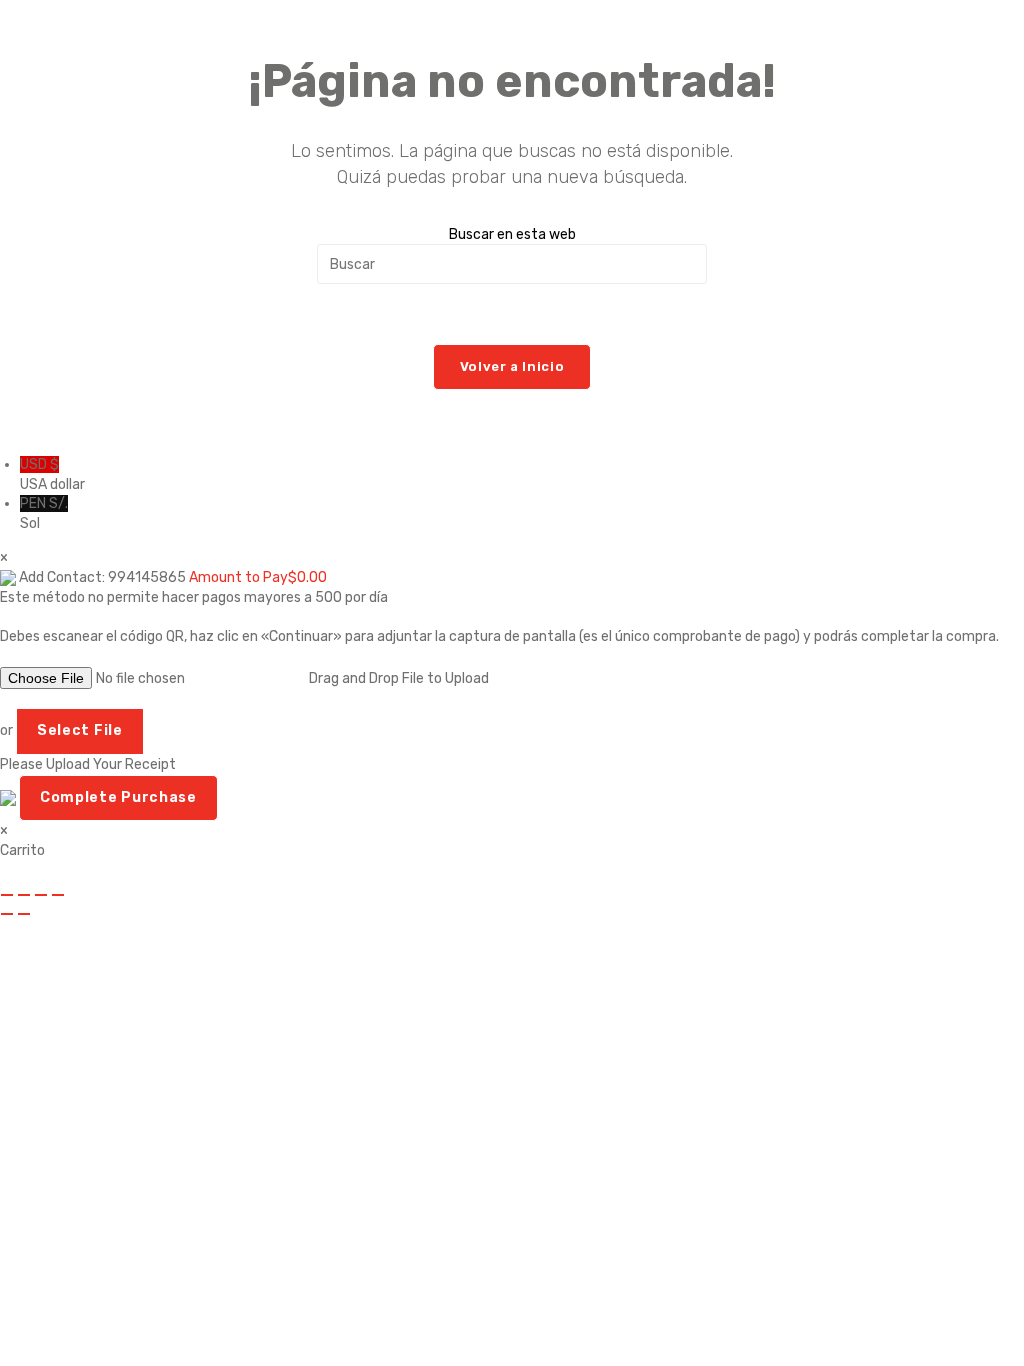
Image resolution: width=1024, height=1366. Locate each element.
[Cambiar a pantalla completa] (24, 895)
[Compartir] (41, 895)
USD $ (52, 474)
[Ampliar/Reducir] (7, 895)
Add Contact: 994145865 (102, 577)
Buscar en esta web (512, 234)
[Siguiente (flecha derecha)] (24, 914)
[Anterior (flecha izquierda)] (7, 914)
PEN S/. (44, 513)
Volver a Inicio (512, 366)
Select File (80, 730)
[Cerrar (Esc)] (58, 895)
